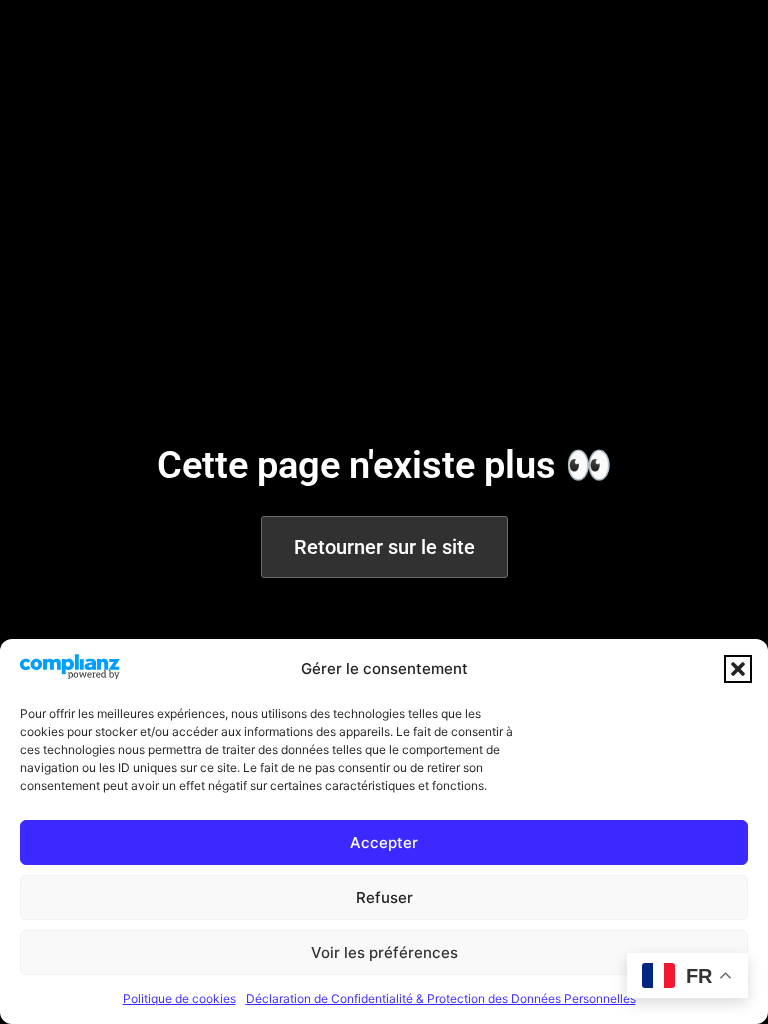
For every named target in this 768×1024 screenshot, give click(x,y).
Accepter (384, 842)
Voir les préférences (384, 952)
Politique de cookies (179, 998)
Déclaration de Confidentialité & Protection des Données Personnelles (441, 998)
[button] (738, 669)
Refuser (384, 897)
